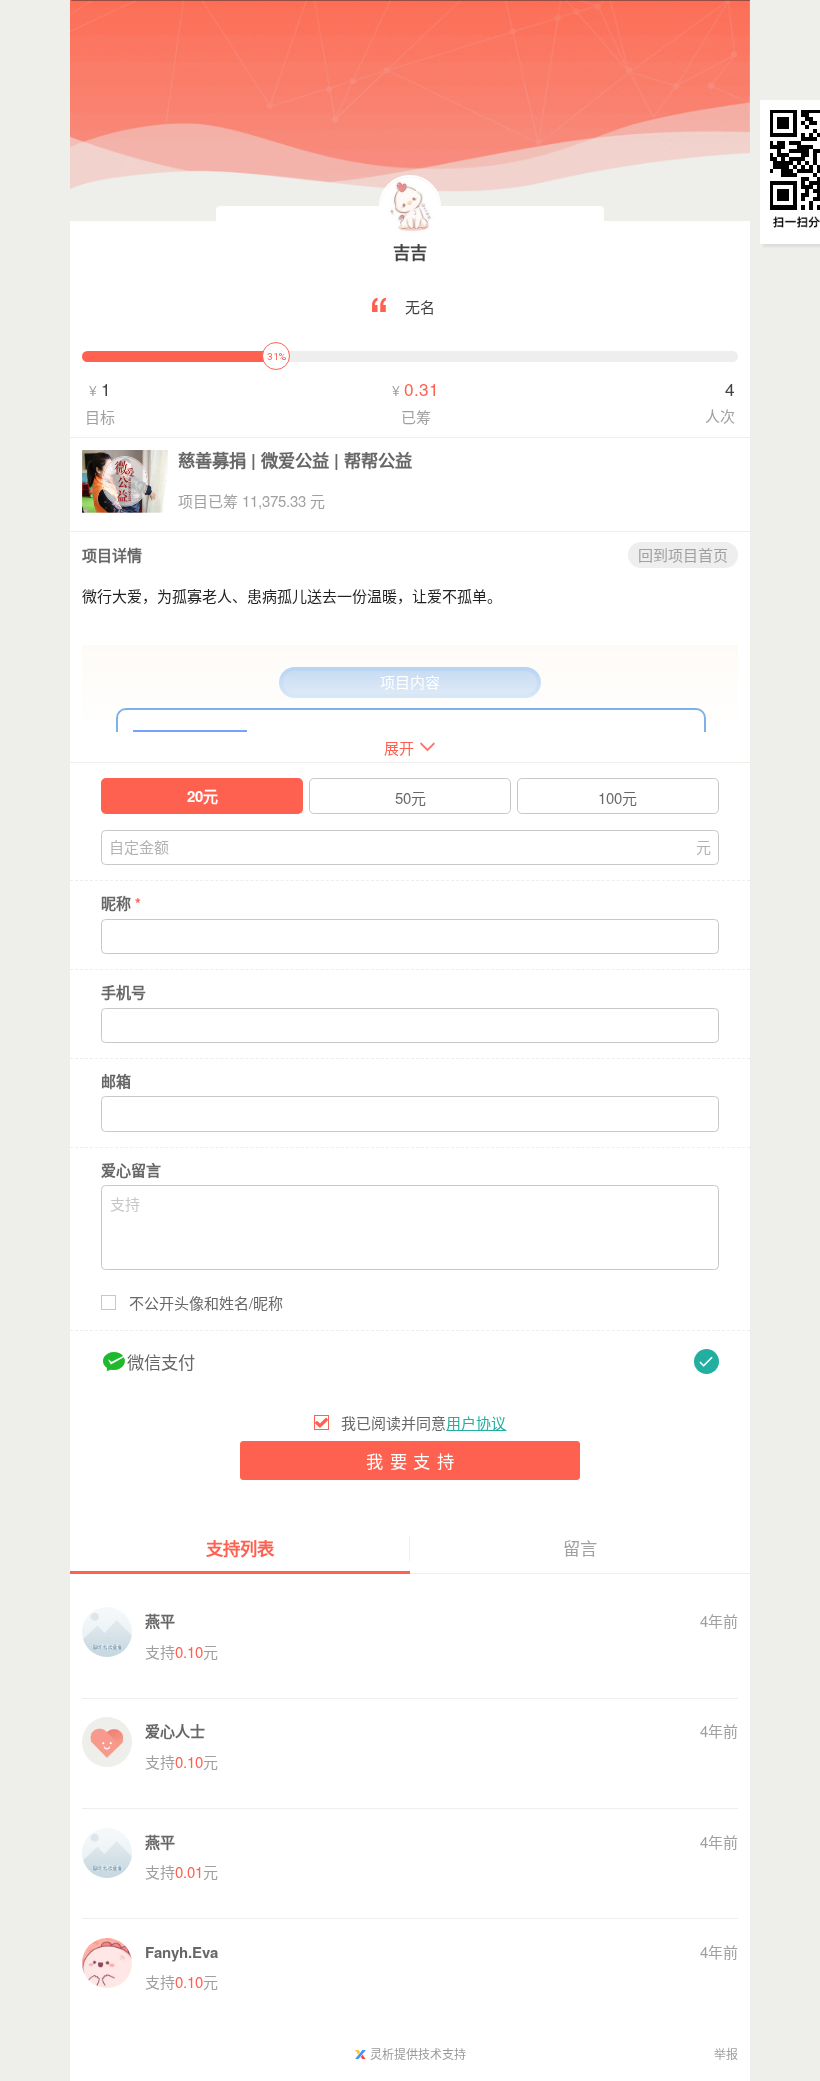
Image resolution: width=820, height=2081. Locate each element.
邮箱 (116, 1081)
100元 (617, 797)
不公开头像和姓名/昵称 (206, 1303)
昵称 (121, 903)
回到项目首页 (683, 554)
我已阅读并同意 (423, 1423)
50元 (410, 797)
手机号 (123, 992)
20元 (202, 796)
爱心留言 (131, 1170)
